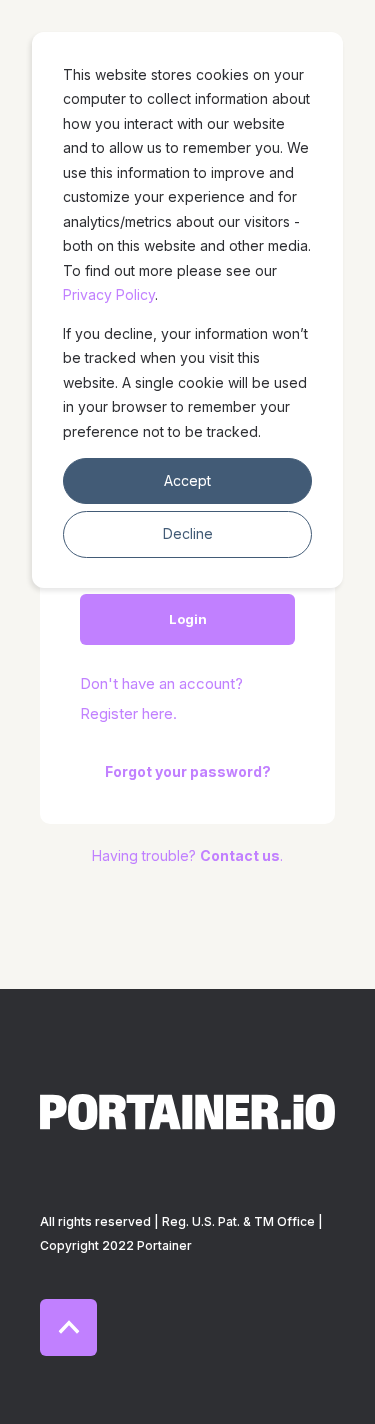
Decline (188, 533)
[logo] (187, 1112)
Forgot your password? (188, 771)
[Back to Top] (68, 1327)
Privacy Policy (109, 294)
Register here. (128, 713)
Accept (187, 480)
